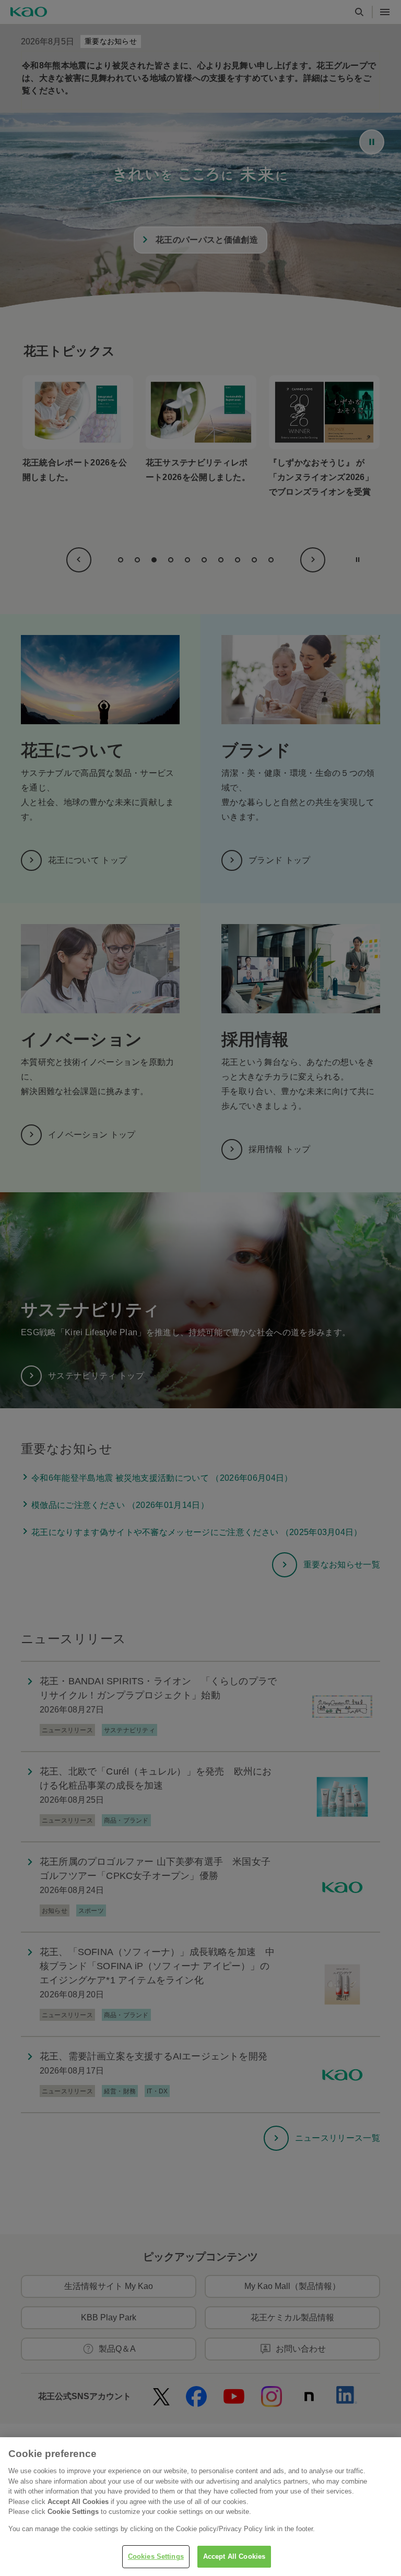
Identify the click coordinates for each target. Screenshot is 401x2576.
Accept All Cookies (234, 2556)
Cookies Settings (156, 2556)
